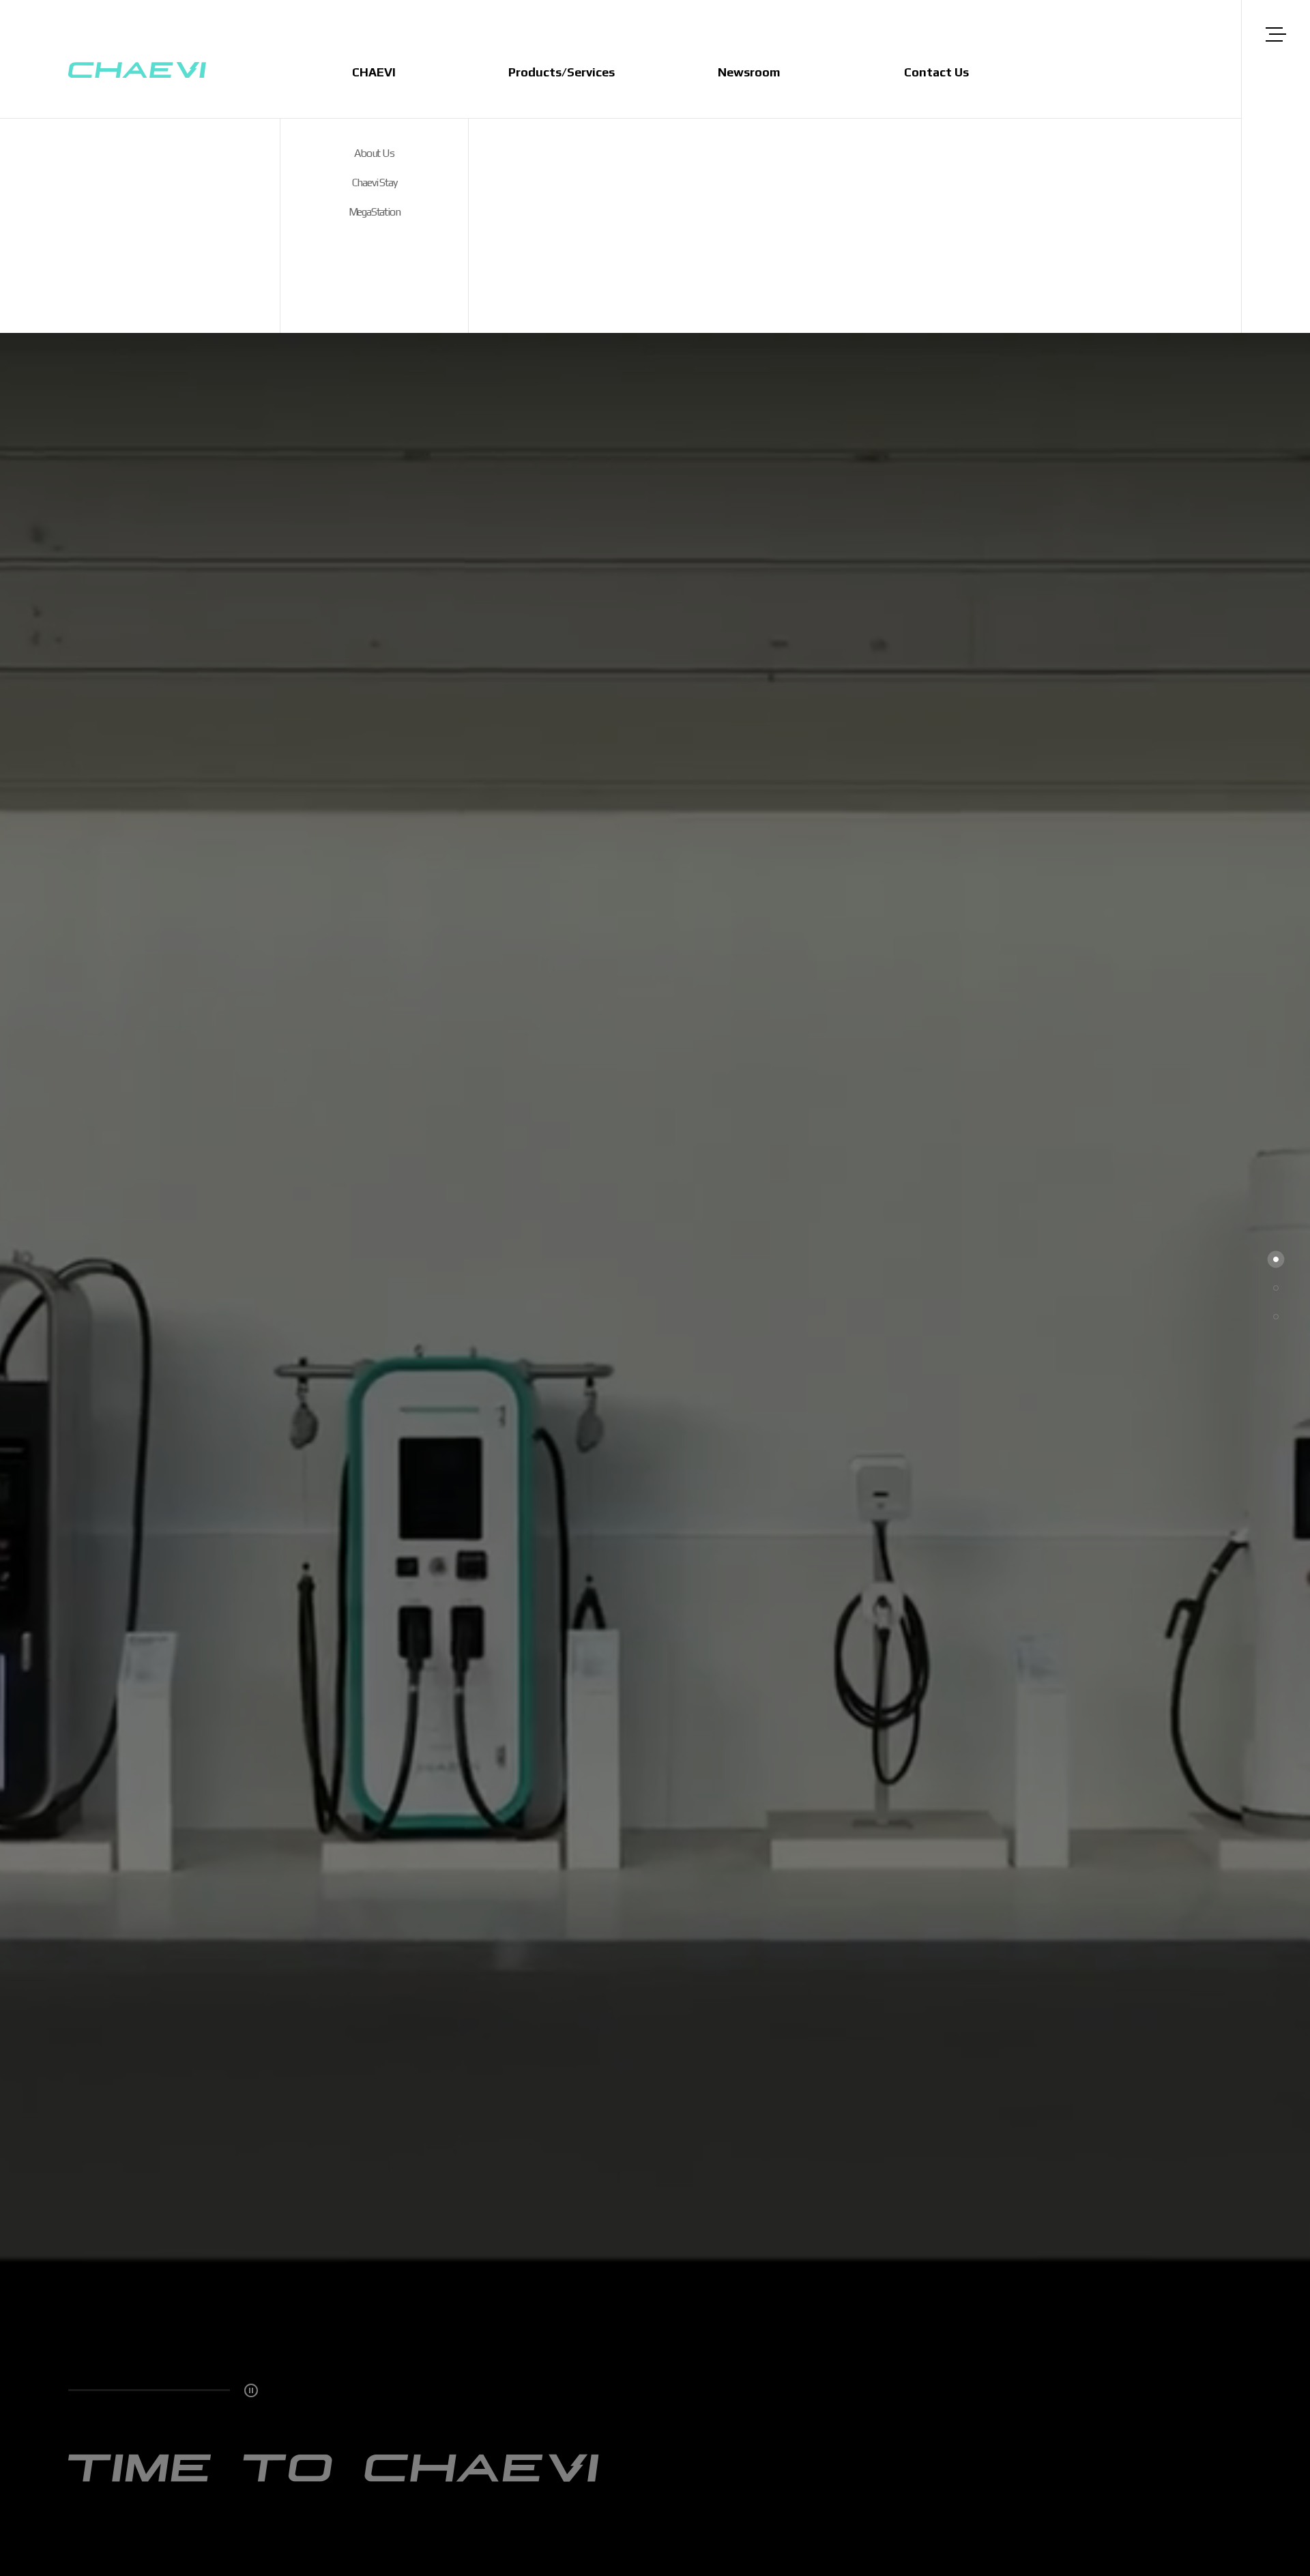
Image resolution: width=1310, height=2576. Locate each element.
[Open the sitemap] (1276, 34)
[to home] (137, 71)
